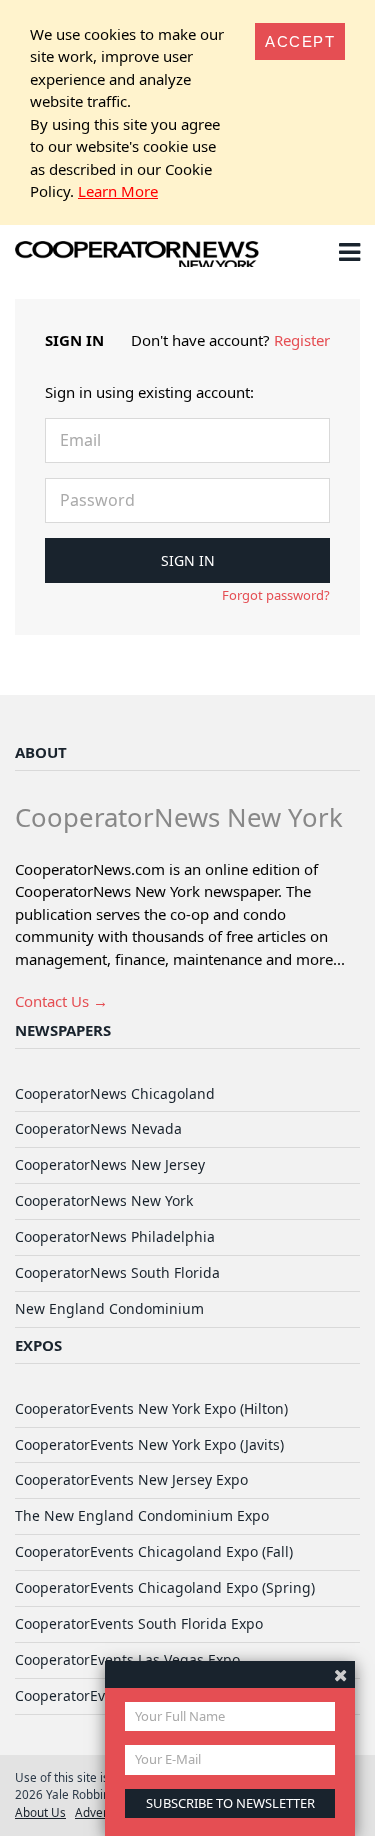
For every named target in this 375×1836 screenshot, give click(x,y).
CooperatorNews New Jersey (110, 1164)
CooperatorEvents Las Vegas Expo (127, 1659)
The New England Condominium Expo (142, 1515)
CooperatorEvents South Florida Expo (139, 1623)
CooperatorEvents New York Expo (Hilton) (151, 1408)
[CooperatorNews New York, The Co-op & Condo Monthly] (137, 256)
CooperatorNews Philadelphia (115, 1236)
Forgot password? (276, 595)
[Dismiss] (340, 1674)
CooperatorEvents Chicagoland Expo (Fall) (154, 1551)
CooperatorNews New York (104, 1200)
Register (302, 340)
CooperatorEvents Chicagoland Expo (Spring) (165, 1587)
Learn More (118, 191)
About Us (40, 1812)
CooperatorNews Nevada (98, 1128)
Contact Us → (61, 1001)
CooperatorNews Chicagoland (115, 1093)
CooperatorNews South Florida (117, 1272)
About (41, 752)
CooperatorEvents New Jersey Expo (131, 1479)
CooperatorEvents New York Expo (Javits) (149, 1444)
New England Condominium (109, 1308)
